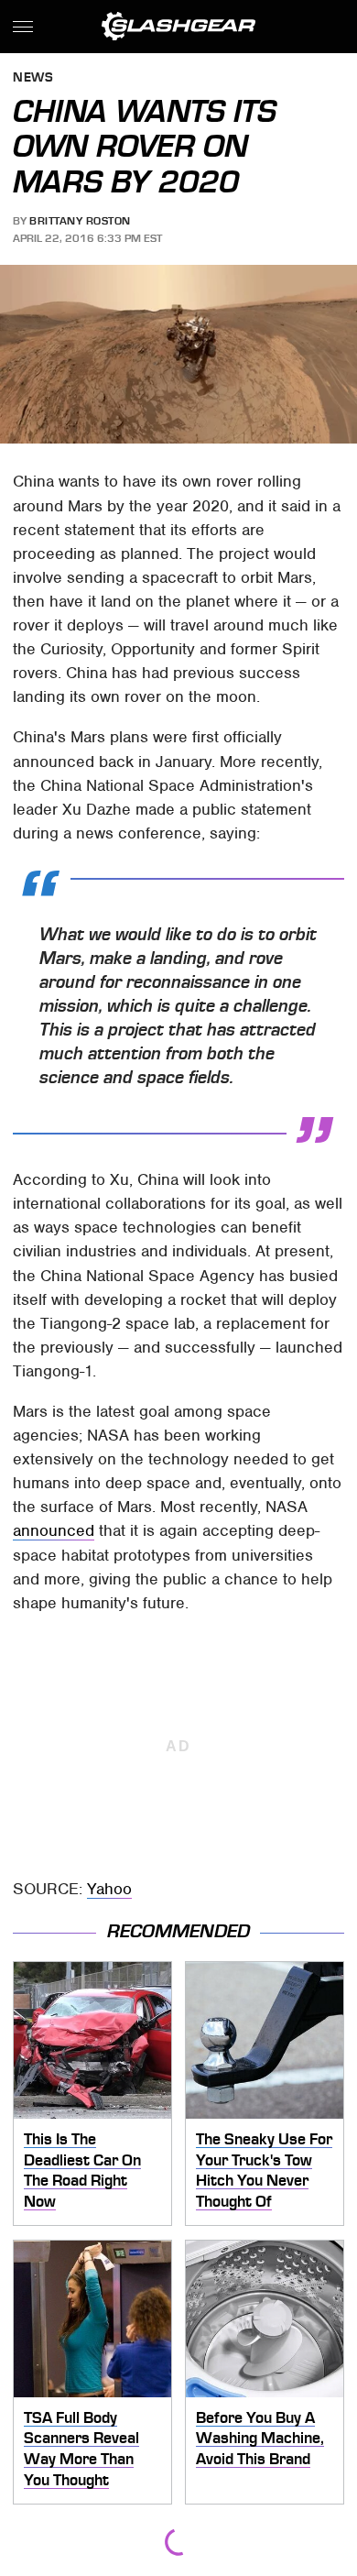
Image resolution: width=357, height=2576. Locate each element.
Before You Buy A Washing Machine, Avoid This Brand (260, 2438)
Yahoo (109, 1889)
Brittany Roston (80, 221)
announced (54, 1530)
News (33, 78)
